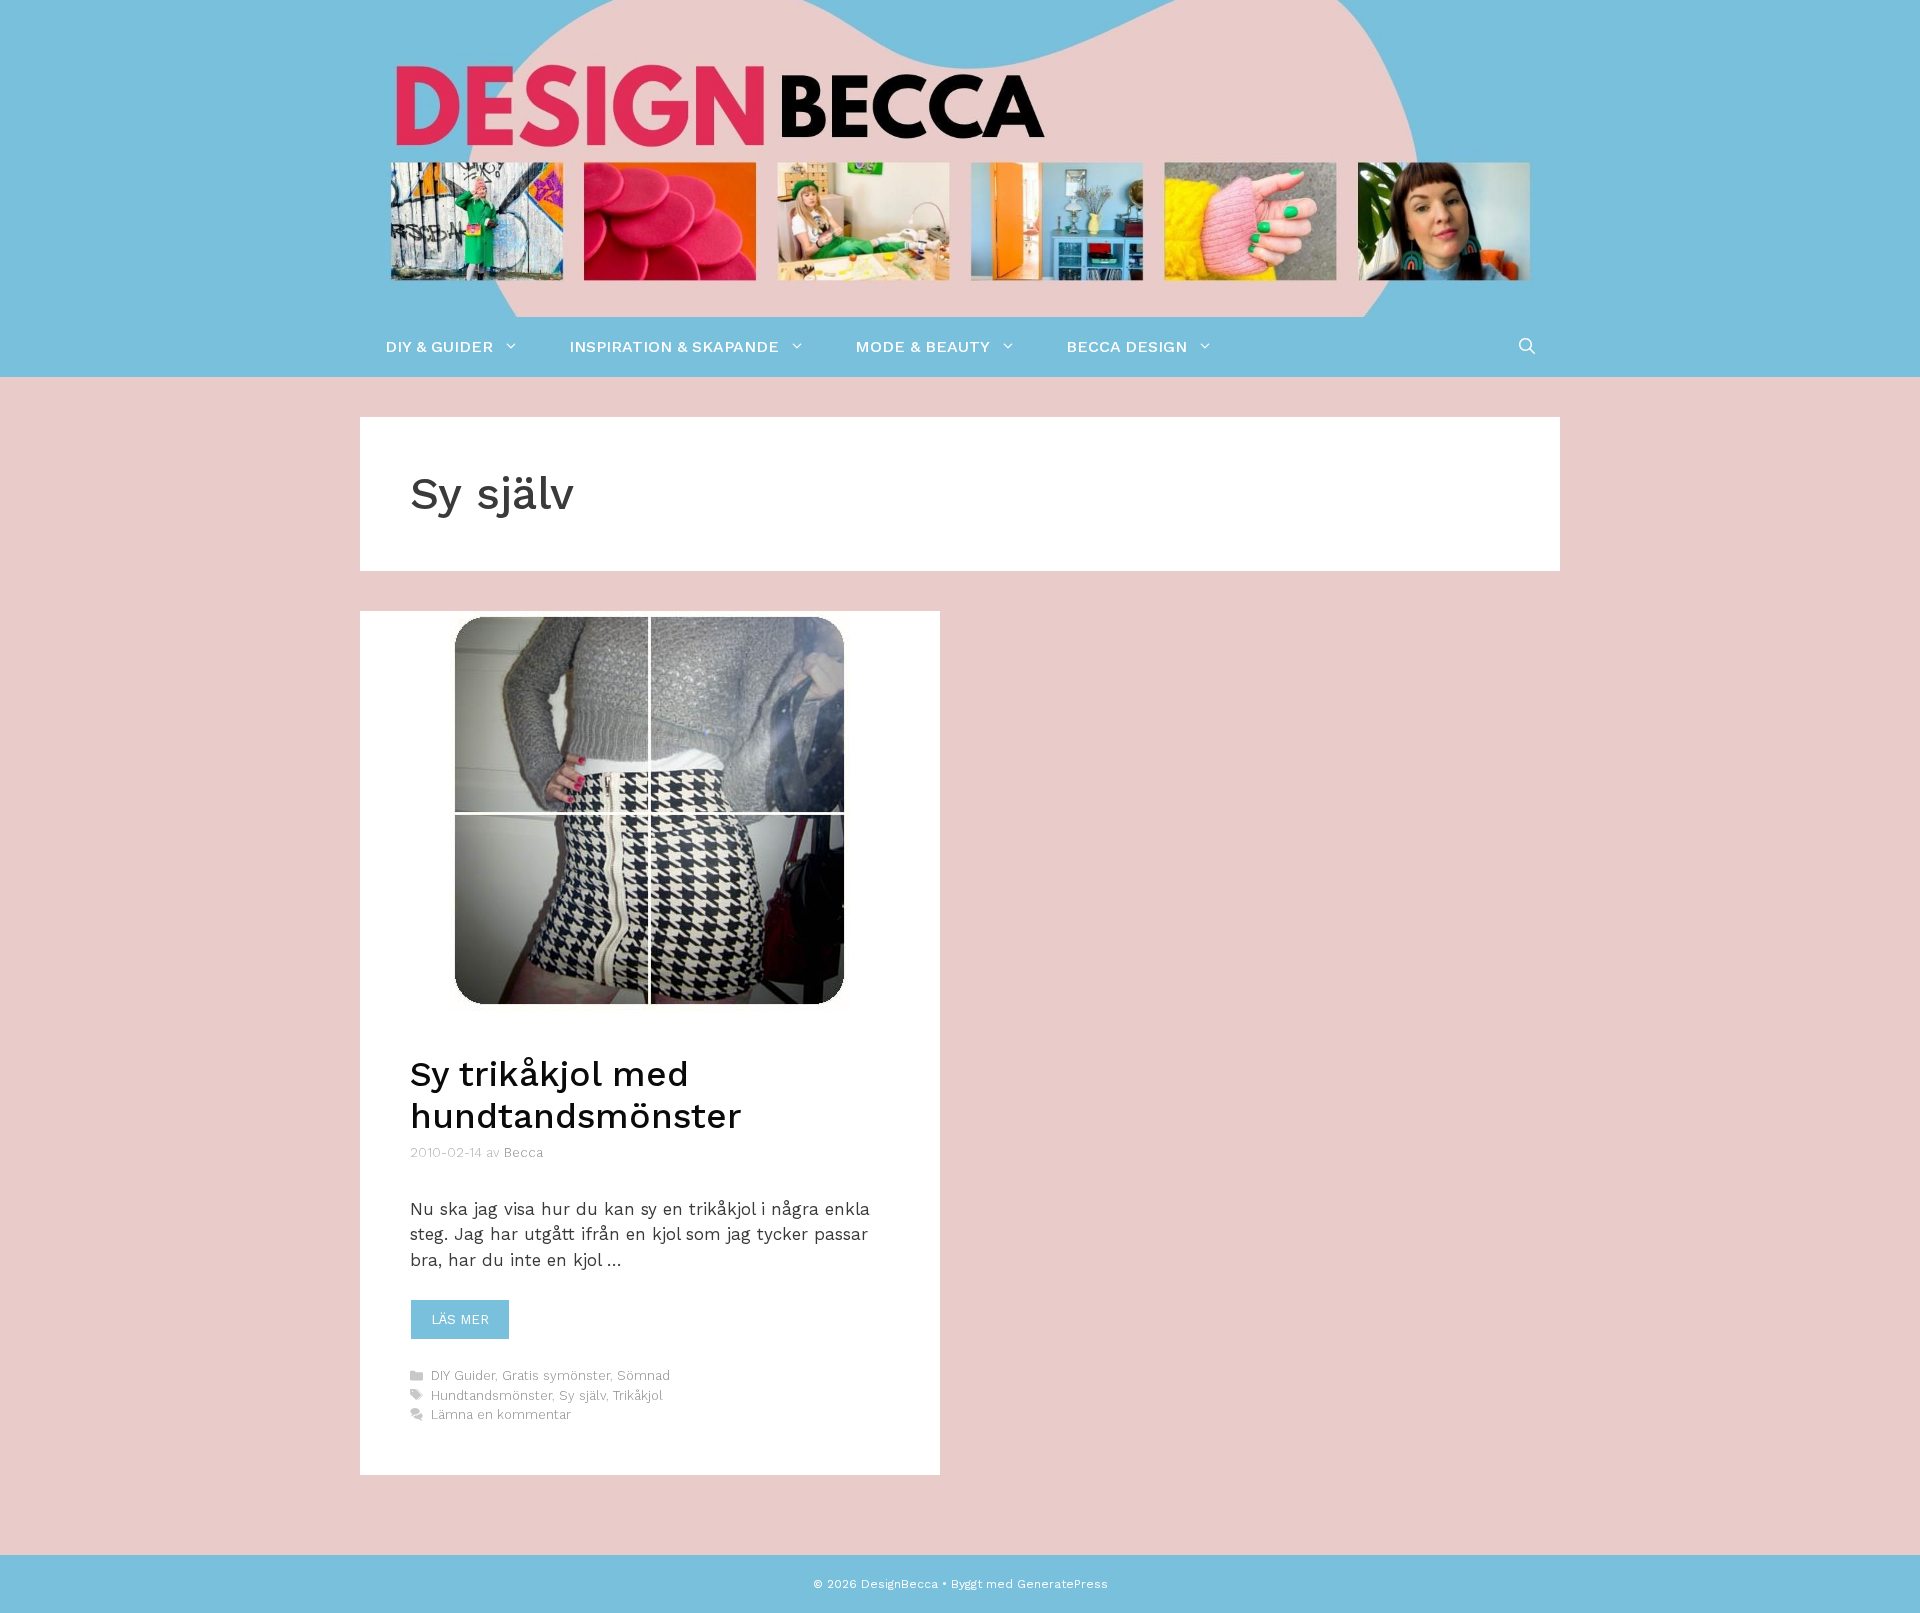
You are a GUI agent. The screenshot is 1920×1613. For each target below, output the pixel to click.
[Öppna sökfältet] (1527, 347)
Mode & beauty (922, 346)
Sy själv (582, 1395)
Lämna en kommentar (501, 1414)
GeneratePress (1062, 1584)
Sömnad (643, 1375)
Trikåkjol (638, 1395)
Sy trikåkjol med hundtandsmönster (576, 1095)
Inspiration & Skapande (674, 346)
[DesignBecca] (960, 157)
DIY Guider (463, 1375)
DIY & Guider (439, 346)
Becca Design (1126, 346)
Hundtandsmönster (491, 1395)
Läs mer (460, 1319)
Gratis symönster (556, 1375)
